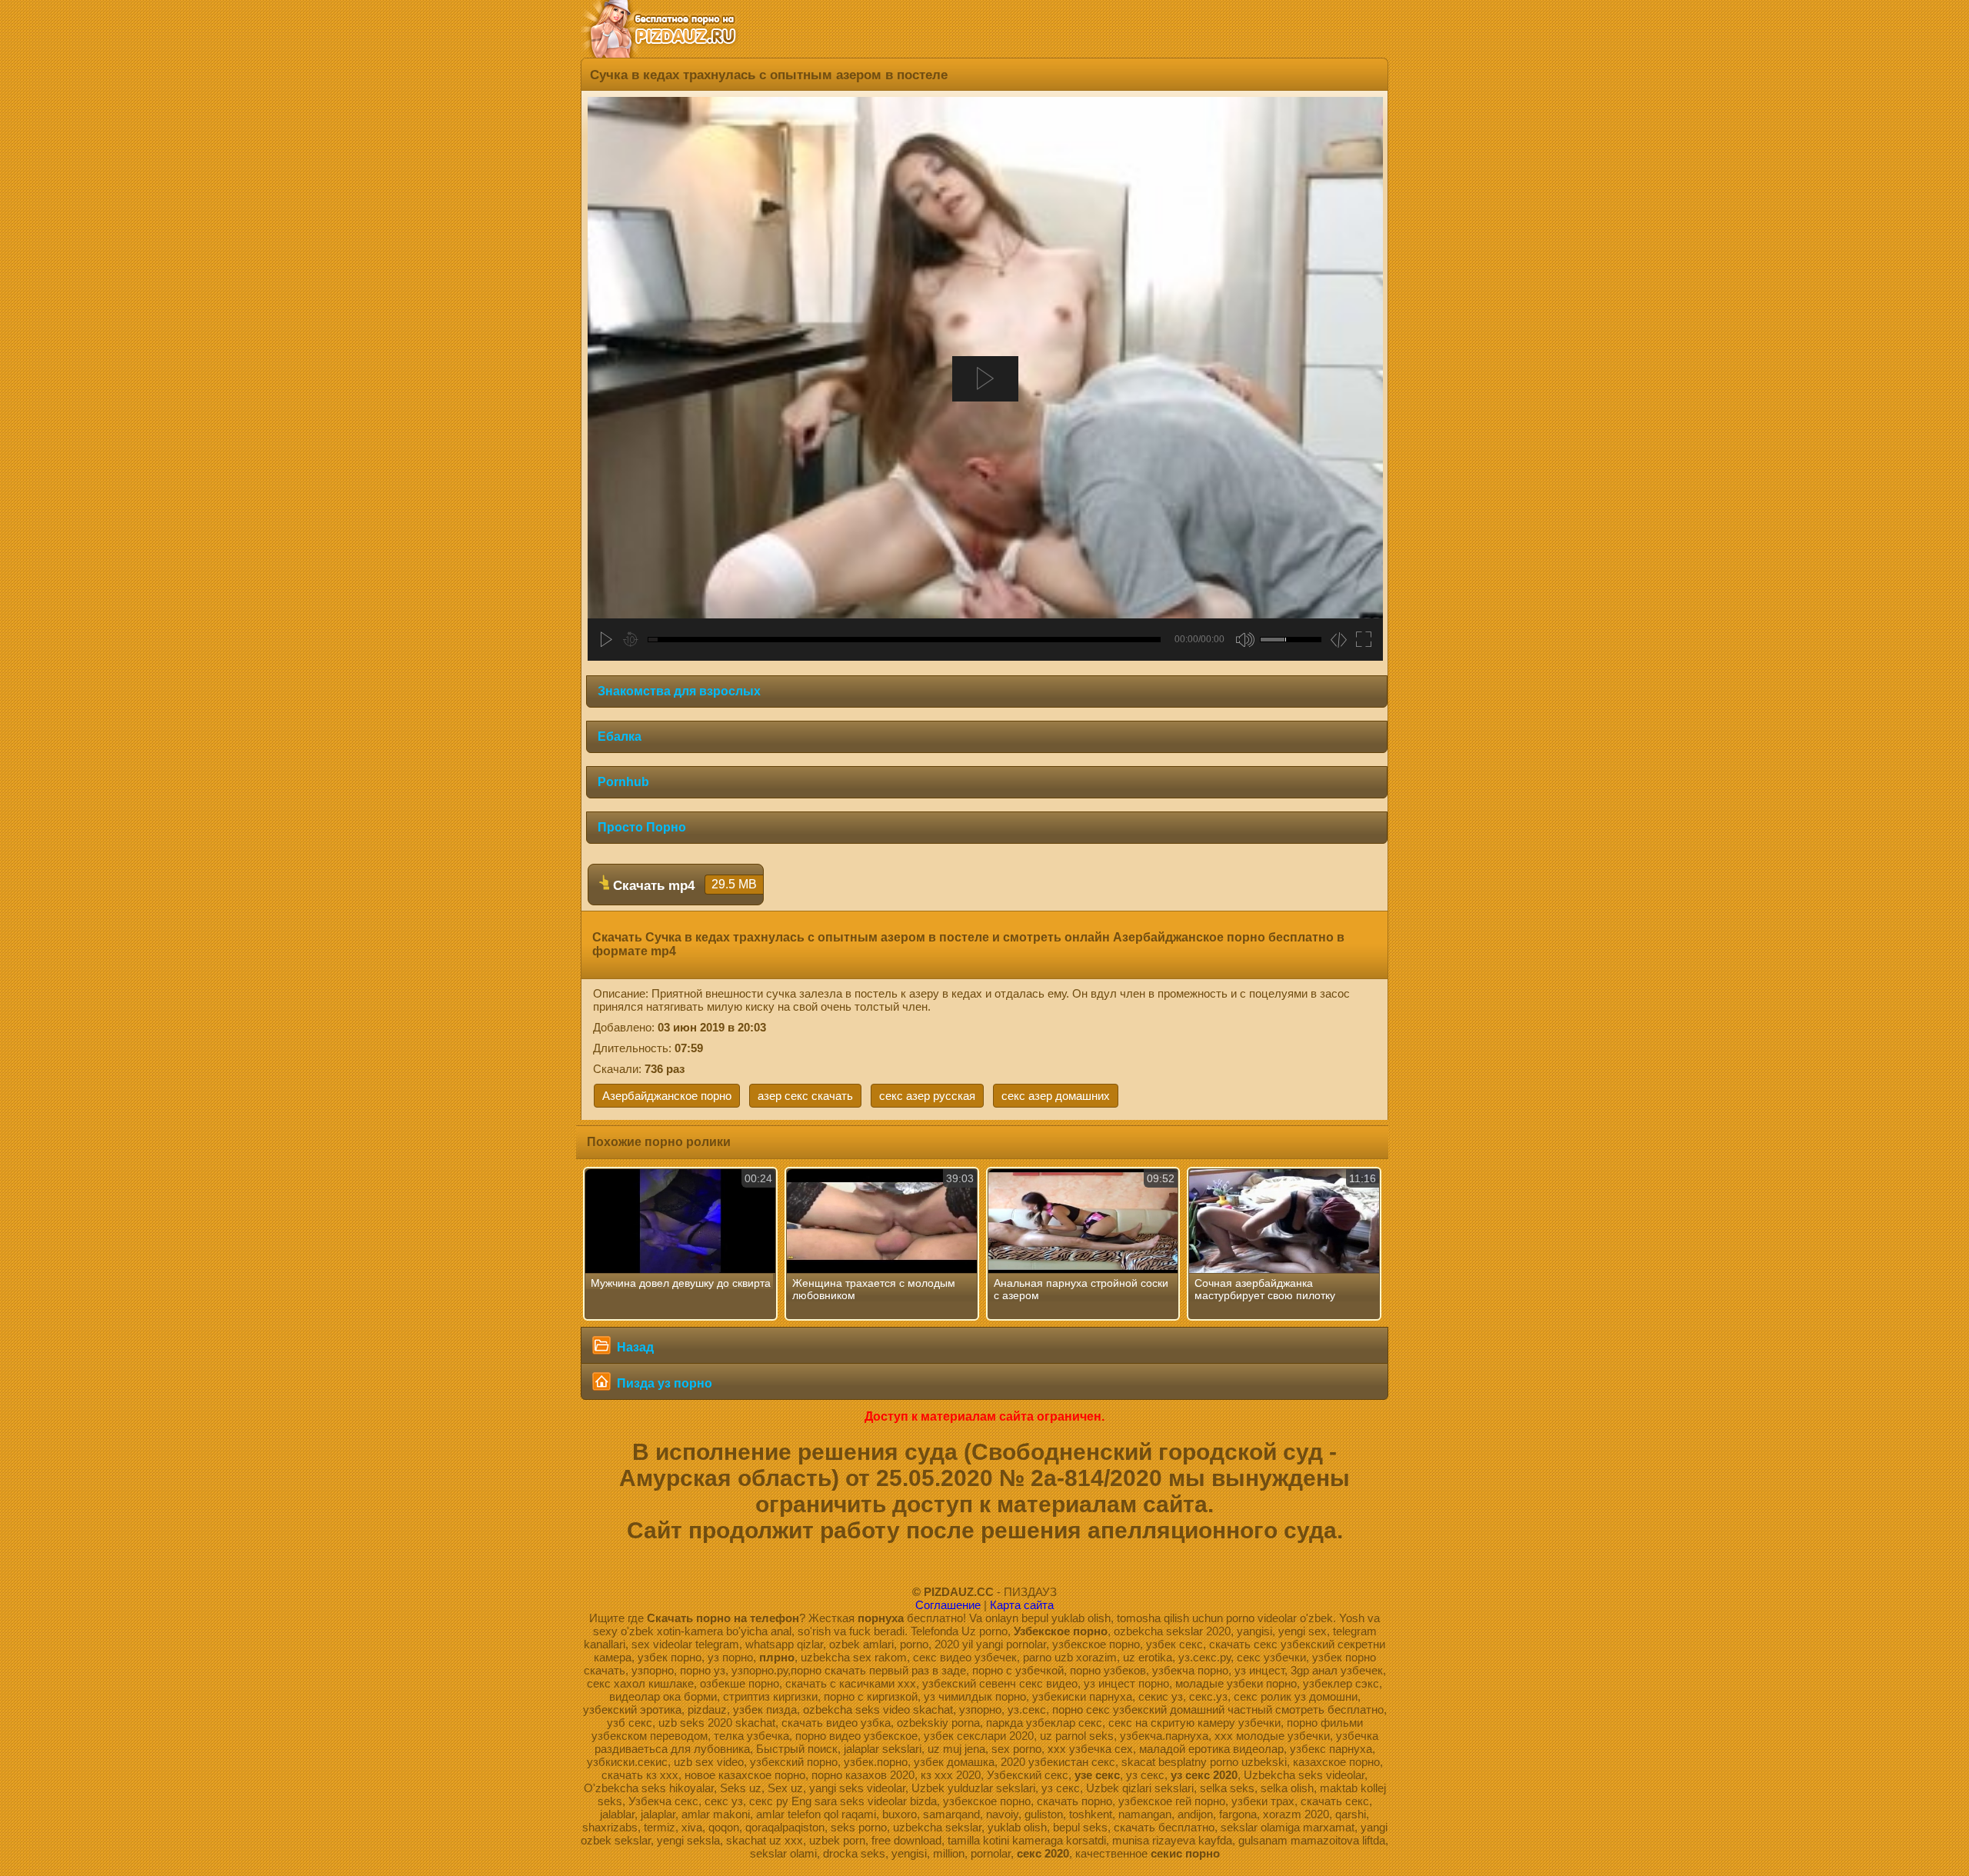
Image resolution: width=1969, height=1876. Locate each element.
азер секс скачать (805, 1096)
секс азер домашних (1056, 1096)
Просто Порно (642, 827)
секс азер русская (927, 1096)
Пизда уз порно (663, 1383)
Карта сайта (1022, 1605)
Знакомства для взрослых (679, 691)
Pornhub (623, 782)
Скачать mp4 (683, 885)
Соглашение (948, 1605)
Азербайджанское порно (667, 1096)
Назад (634, 1347)
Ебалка (620, 736)
